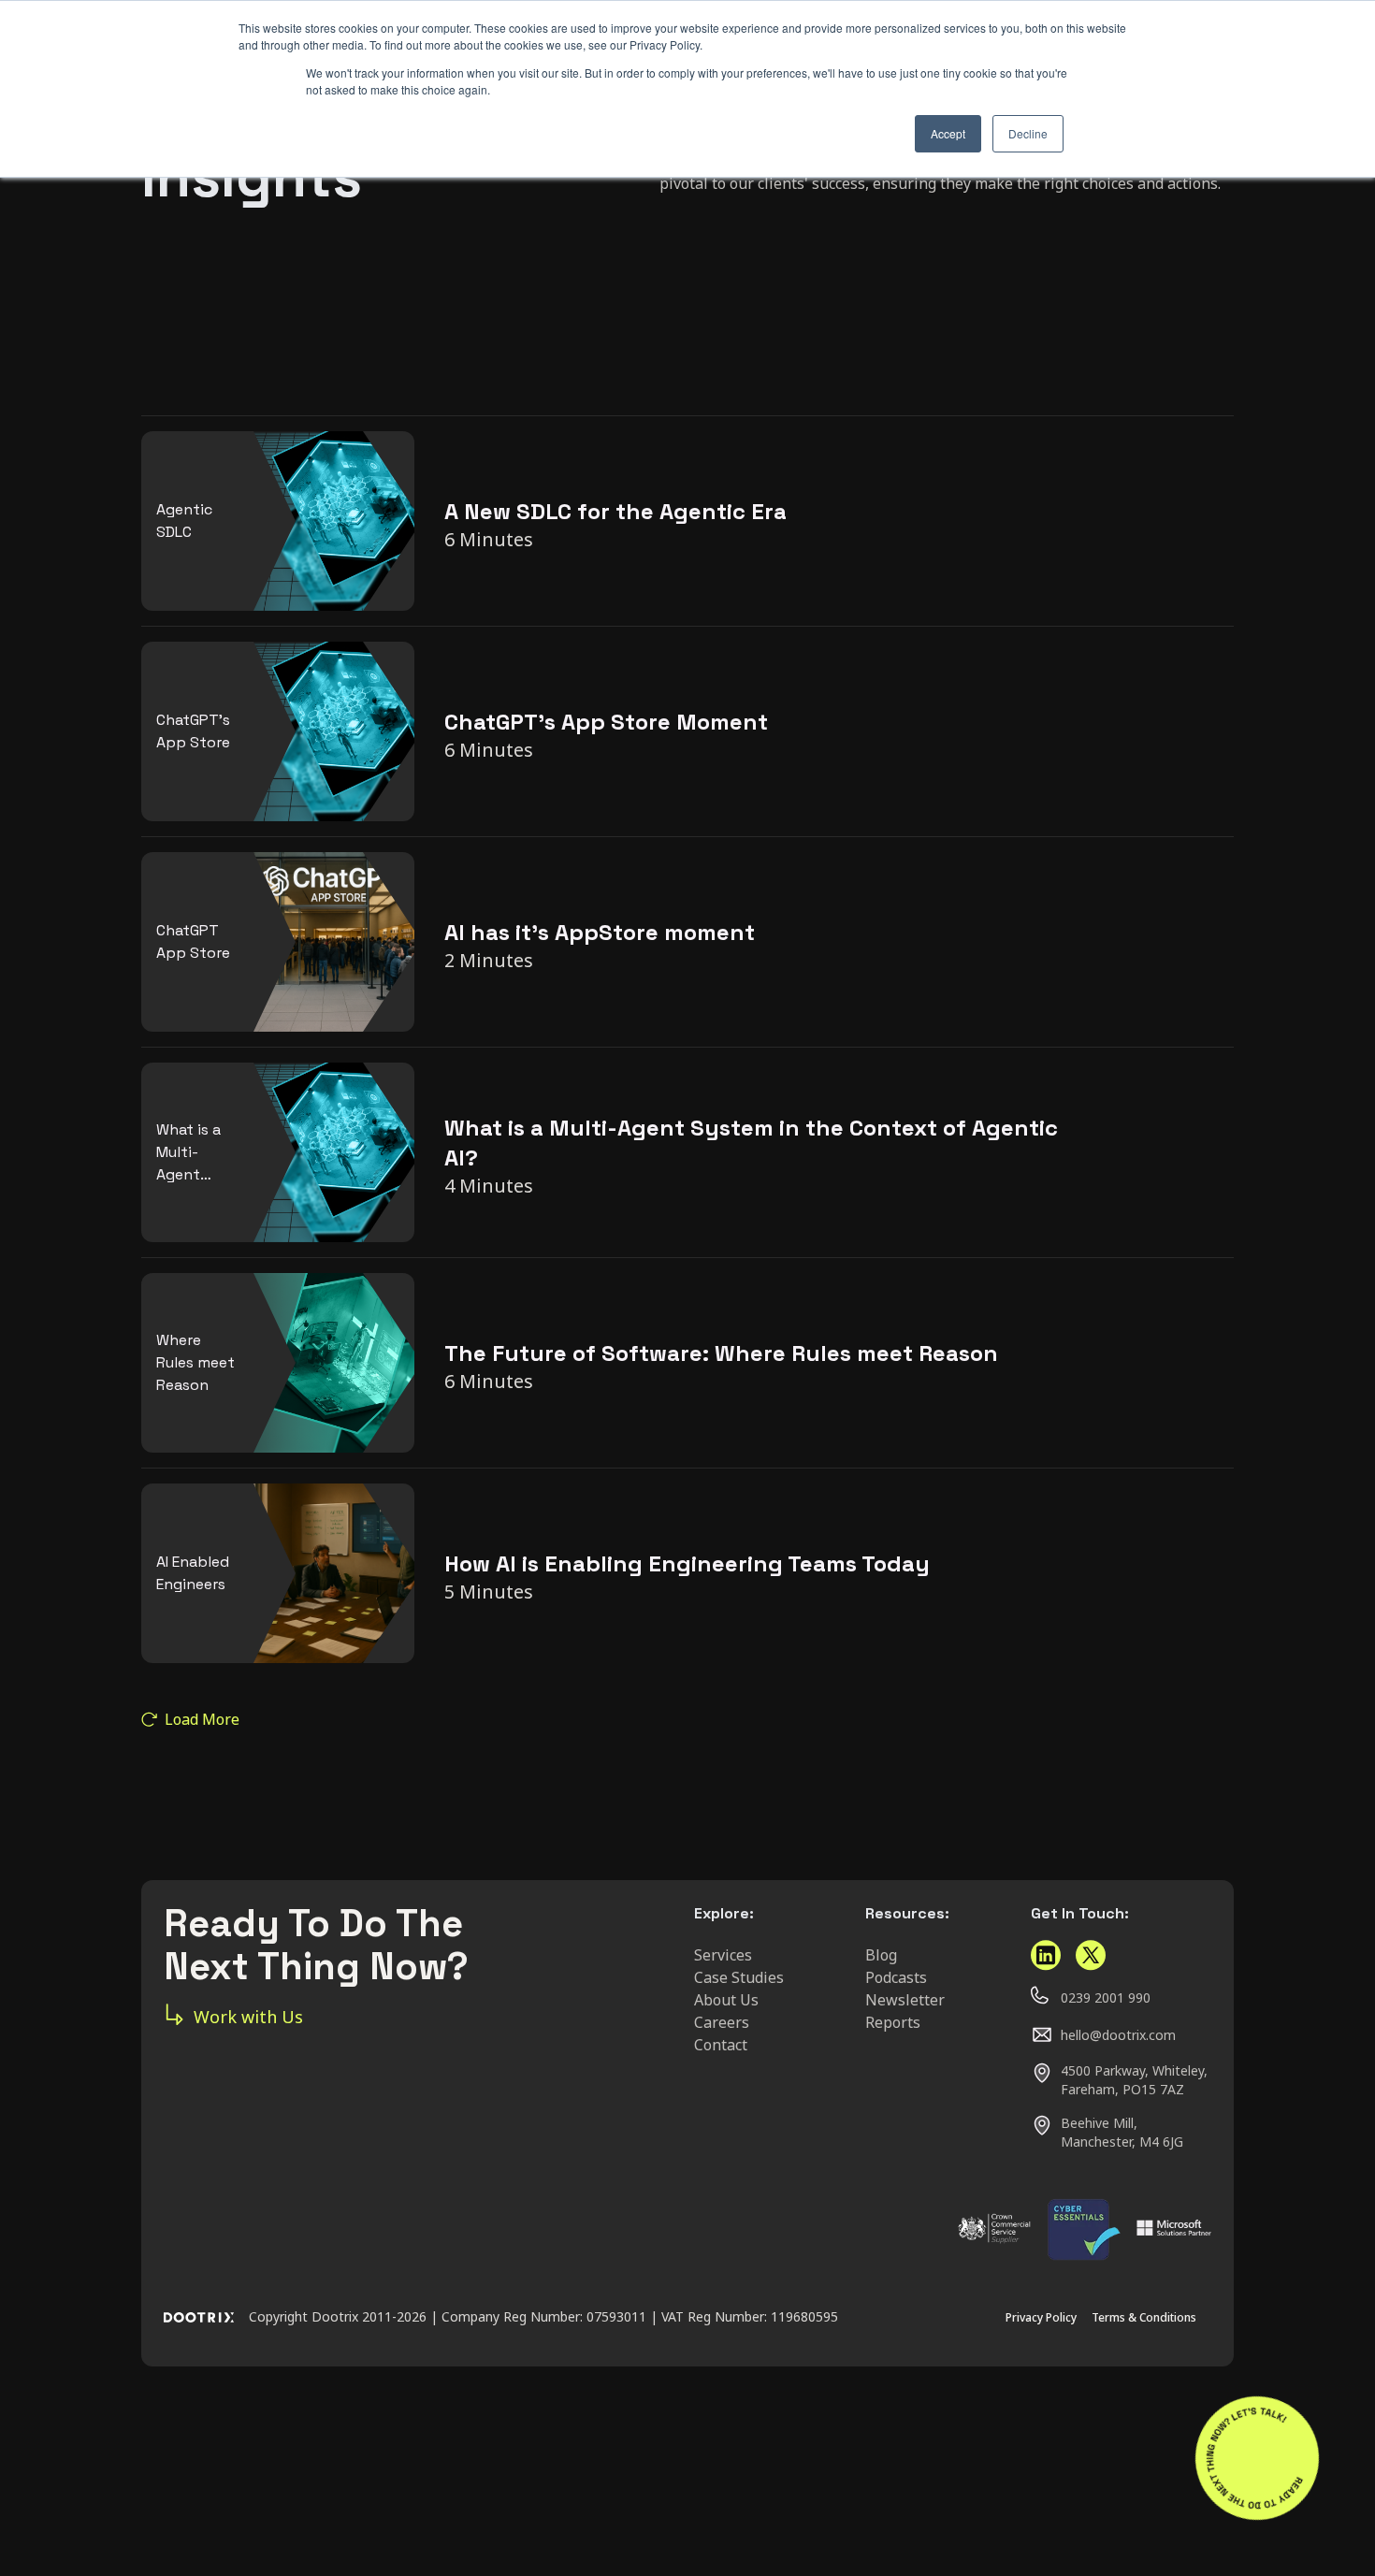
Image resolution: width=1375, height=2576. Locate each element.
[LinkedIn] (1046, 1955)
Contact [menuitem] (721, 2045)
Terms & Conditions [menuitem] (1144, 2317)
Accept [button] (948, 133)
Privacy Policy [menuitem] (1041, 2317)
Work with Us (248, 2017)
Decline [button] (1028, 133)
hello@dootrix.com (1118, 2035)
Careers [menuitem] (722, 2022)
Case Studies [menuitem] (739, 1977)
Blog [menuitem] (881, 1955)
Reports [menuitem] (893, 2022)
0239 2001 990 (1106, 1997)
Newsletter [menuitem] (905, 2000)
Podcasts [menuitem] (896, 1977)
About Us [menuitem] (726, 2000)
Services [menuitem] (723, 1955)
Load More (202, 1719)
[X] (1091, 1955)
